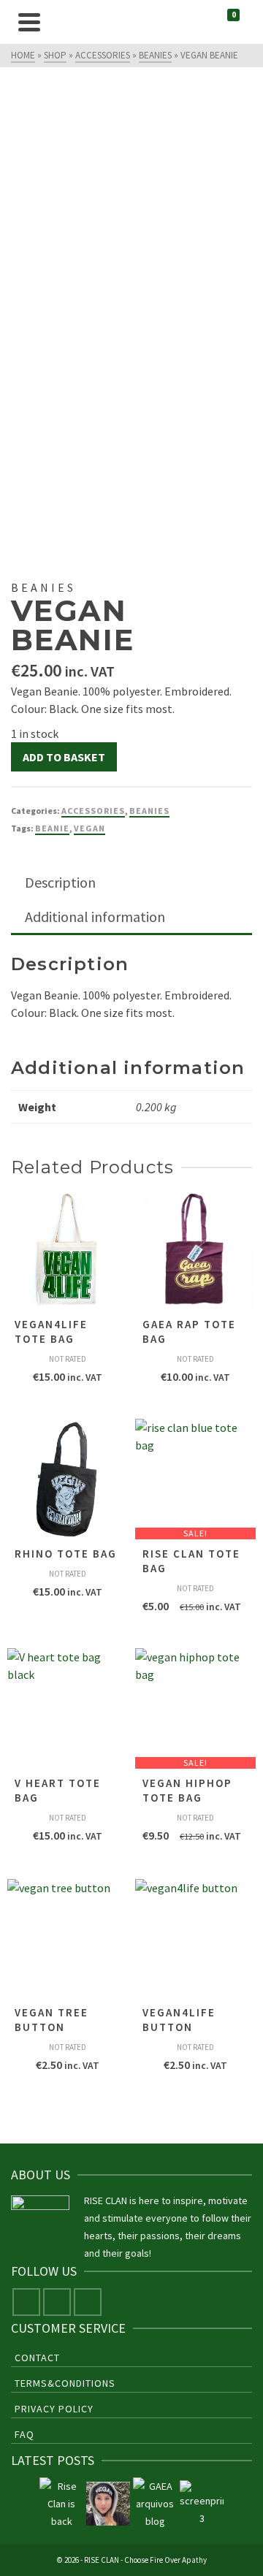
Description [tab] (60, 882)
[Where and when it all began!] (202, 2504)
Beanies (149, 811)
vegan (89, 828)
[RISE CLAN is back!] (61, 2504)
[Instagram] (57, 2302)
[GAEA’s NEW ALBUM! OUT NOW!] (155, 2504)
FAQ (24, 2434)
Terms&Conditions (65, 2383)
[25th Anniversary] (108, 2504)
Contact (37, 2358)
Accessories (93, 811)
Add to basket (64, 757)
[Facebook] (26, 2302)
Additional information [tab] (95, 917)
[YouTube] (88, 2302)
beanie (52, 828)
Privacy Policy (54, 2409)
